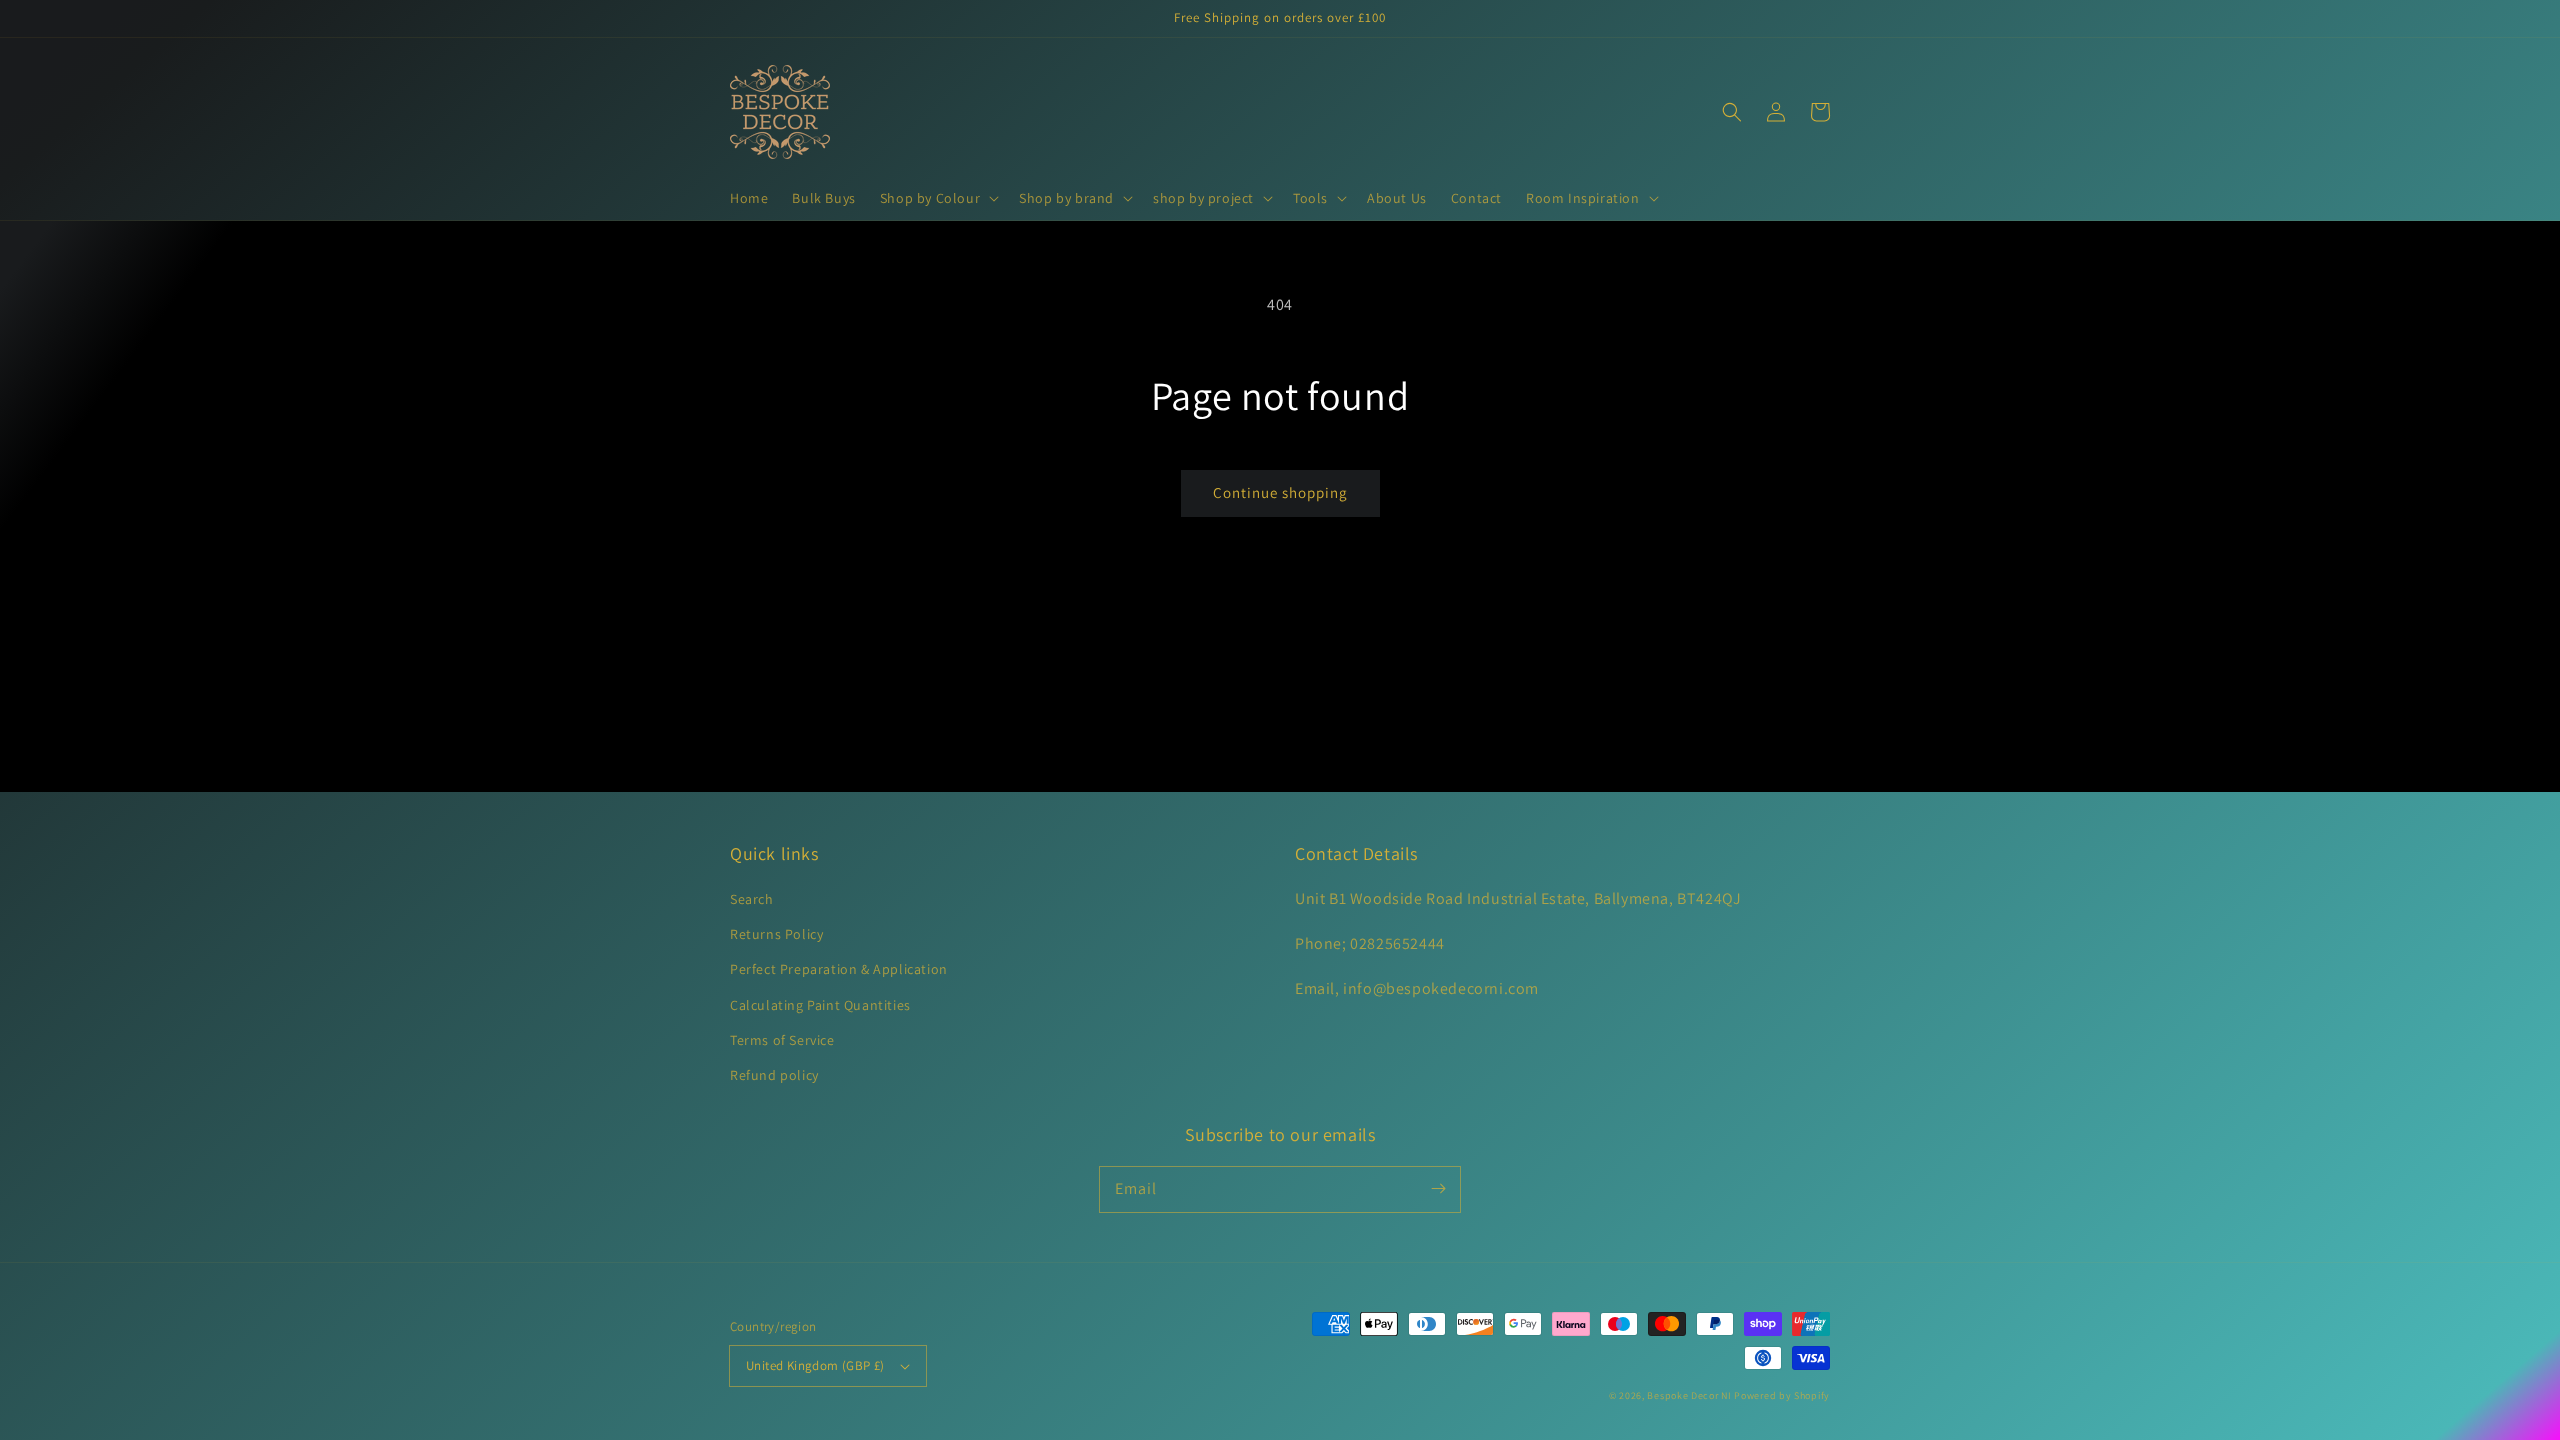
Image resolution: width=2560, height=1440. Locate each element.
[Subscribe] (1438, 1189)
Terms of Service (782, 1040)
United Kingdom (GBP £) (815, 1365)
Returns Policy (776, 934)
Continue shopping (1280, 492)
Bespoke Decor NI (1689, 1395)
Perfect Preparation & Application (839, 969)
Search (752, 899)
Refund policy (774, 1075)
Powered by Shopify (1782, 1395)
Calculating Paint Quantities (820, 1005)
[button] (937, 198)
